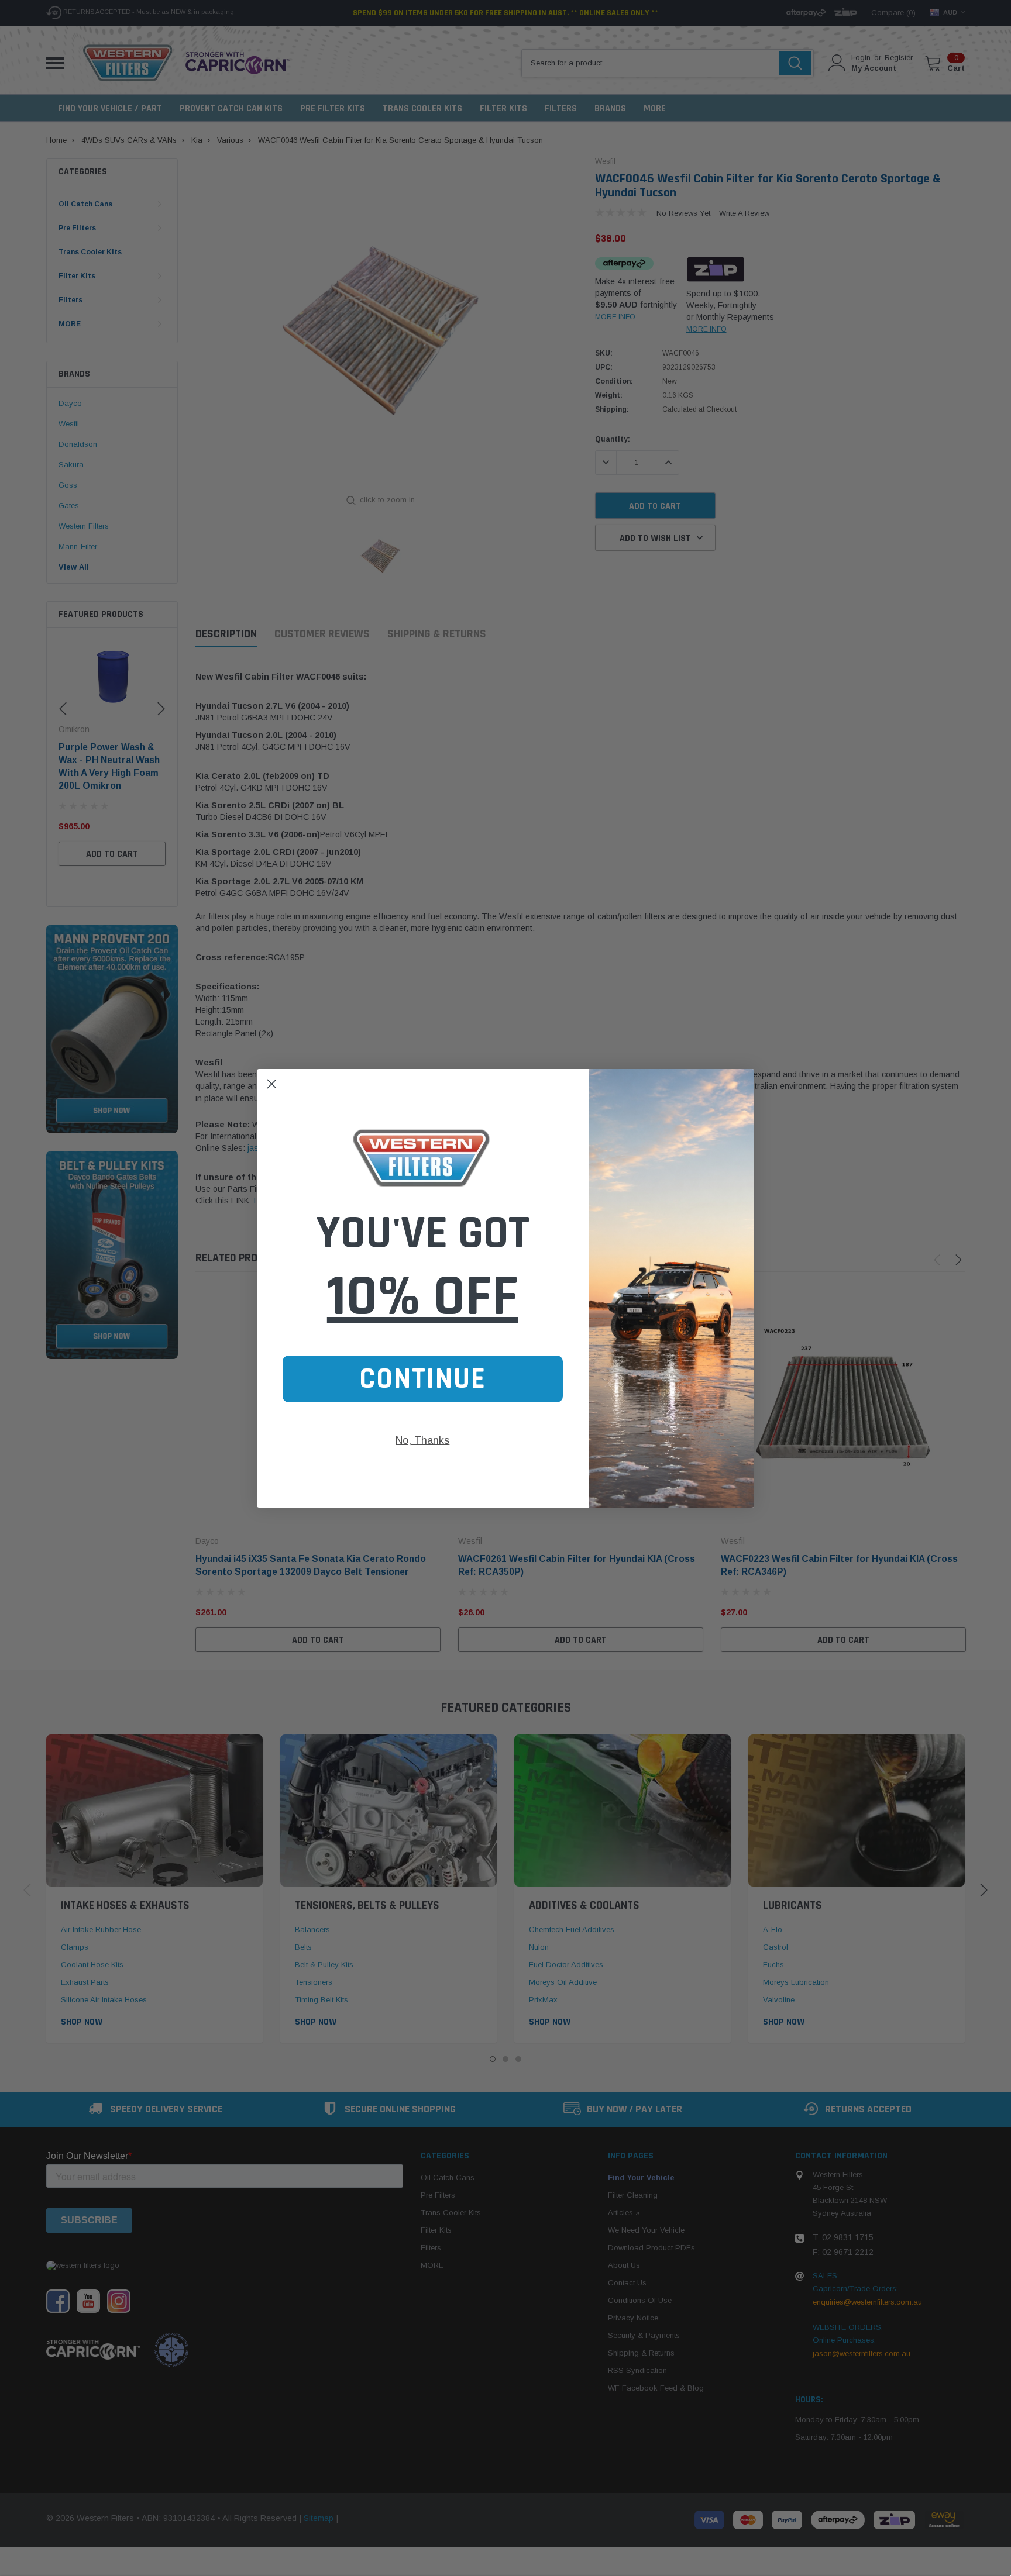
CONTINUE (423, 1379)
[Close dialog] (272, 1084)
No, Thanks (422, 1440)
